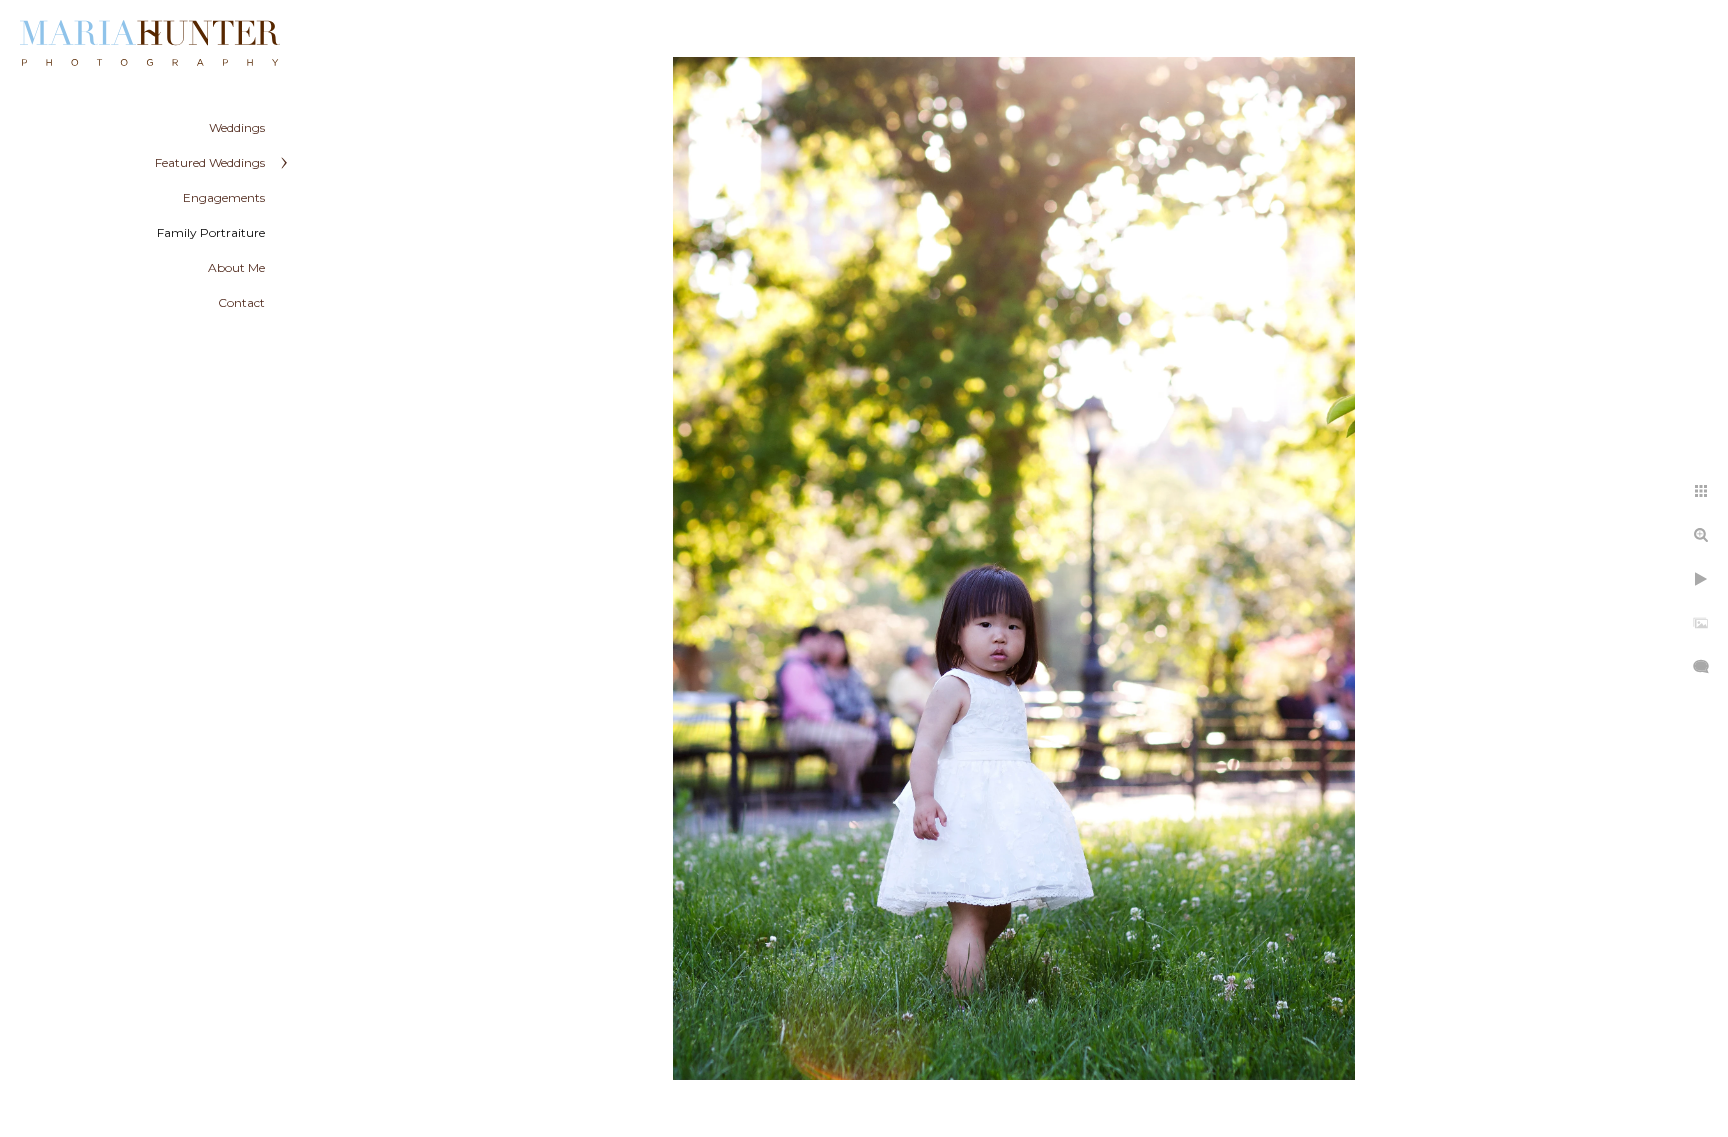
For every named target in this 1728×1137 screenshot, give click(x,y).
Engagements (224, 197)
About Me (236, 267)
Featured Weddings (210, 162)
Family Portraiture (211, 232)
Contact (241, 302)
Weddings (237, 127)
